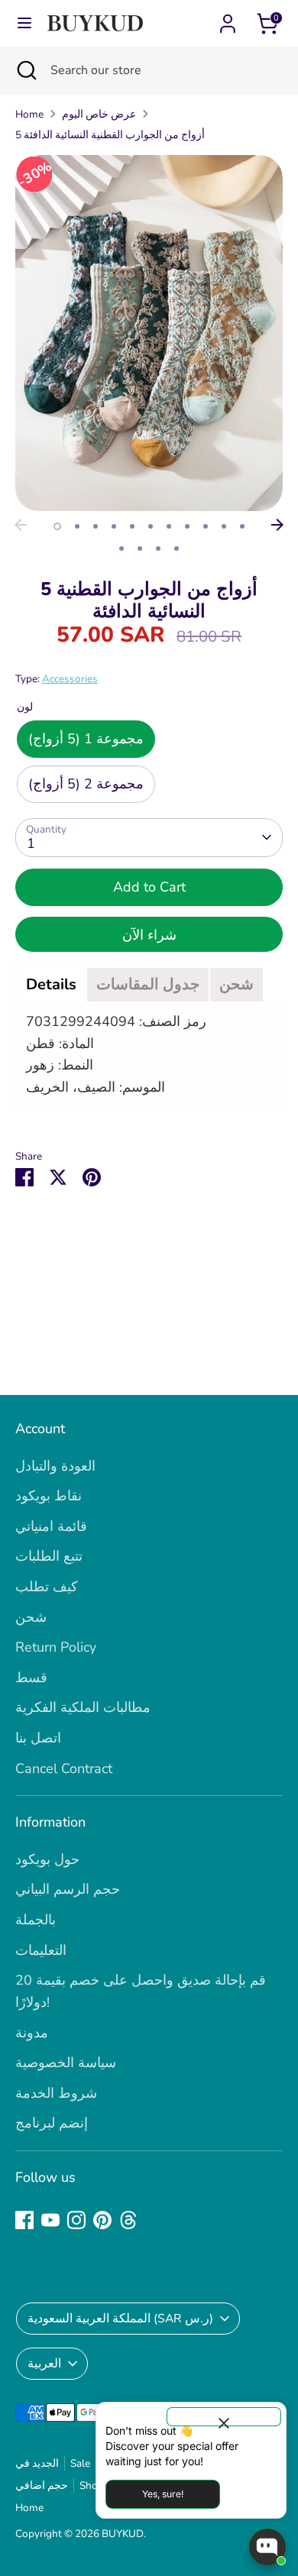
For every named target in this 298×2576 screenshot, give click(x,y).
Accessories (70, 679)
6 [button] (151, 526)
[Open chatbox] (267, 2547)
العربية (44, 2364)
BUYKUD (123, 2534)
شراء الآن (149, 935)
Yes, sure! (163, 2494)
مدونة (32, 2033)
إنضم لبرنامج (52, 2123)
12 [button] (121, 549)
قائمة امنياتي (51, 1526)
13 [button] (140, 549)
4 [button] (114, 526)
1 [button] (57, 526)
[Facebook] (24, 2220)
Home (29, 114)
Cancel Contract (64, 1769)
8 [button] (187, 526)
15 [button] (177, 549)
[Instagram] (76, 2220)
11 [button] (242, 526)
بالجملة (36, 1920)
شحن (31, 1617)
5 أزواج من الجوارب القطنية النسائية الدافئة (110, 135)
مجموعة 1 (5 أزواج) (86, 739)
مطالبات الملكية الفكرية (83, 1707)
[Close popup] (224, 2417)
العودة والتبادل (55, 1466)
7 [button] (169, 526)
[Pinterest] (102, 2220)
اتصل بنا (38, 1738)
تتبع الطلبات (49, 1556)
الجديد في (37, 2463)
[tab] (51, 985)
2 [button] (77, 526)
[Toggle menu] (24, 23)
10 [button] (224, 526)
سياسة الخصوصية (66, 2063)
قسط (31, 1678)
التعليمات (41, 1950)
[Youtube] (50, 2220)
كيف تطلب (47, 1587)
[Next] (277, 525)
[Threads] (128, 2220)
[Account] (228, 19)
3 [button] (96, 526)
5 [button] (132, 526)
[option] (149, 333)
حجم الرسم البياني (68, 1889)
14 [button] (158, 549)
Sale (80, 2463)
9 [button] (206, 526)
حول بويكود (47, 1859)
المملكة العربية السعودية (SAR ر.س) (120, 2319)
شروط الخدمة (56, 2093)
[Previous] (21, 525)
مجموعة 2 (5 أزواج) (86, 784)
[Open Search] (25, 70)
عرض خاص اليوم (99, 114)
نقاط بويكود (49, 1496)
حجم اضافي (42, 2485)
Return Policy (56, 1647)
